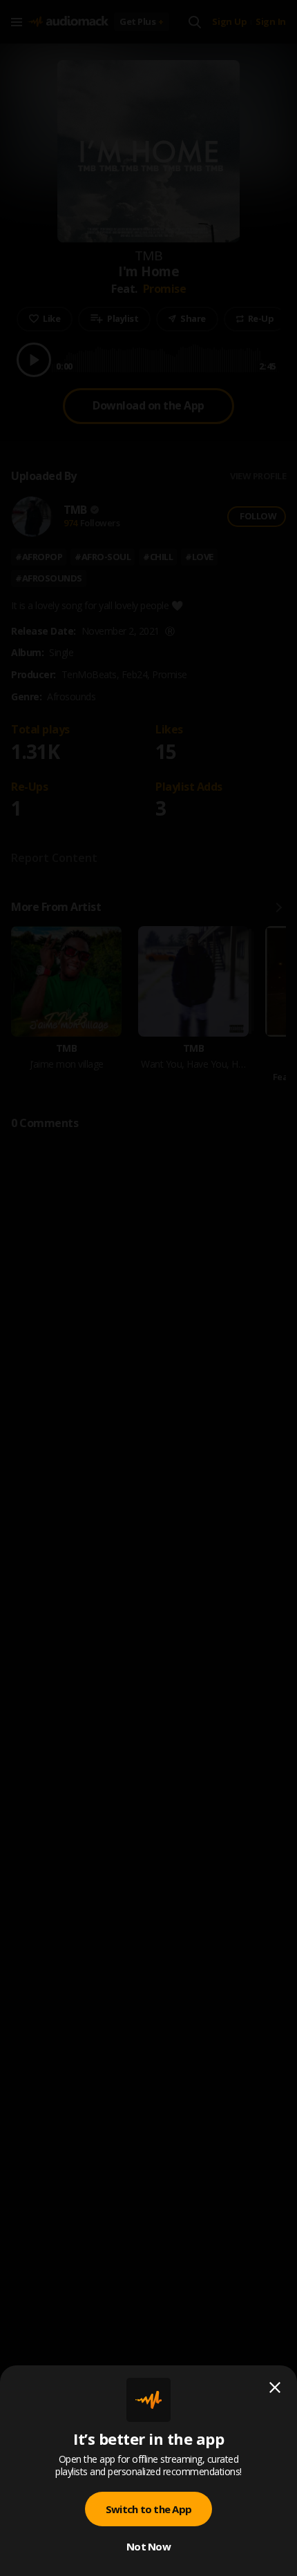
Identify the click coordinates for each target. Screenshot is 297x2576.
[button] (148, 1288)
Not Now (148, 2546)
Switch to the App (148, 2509)
